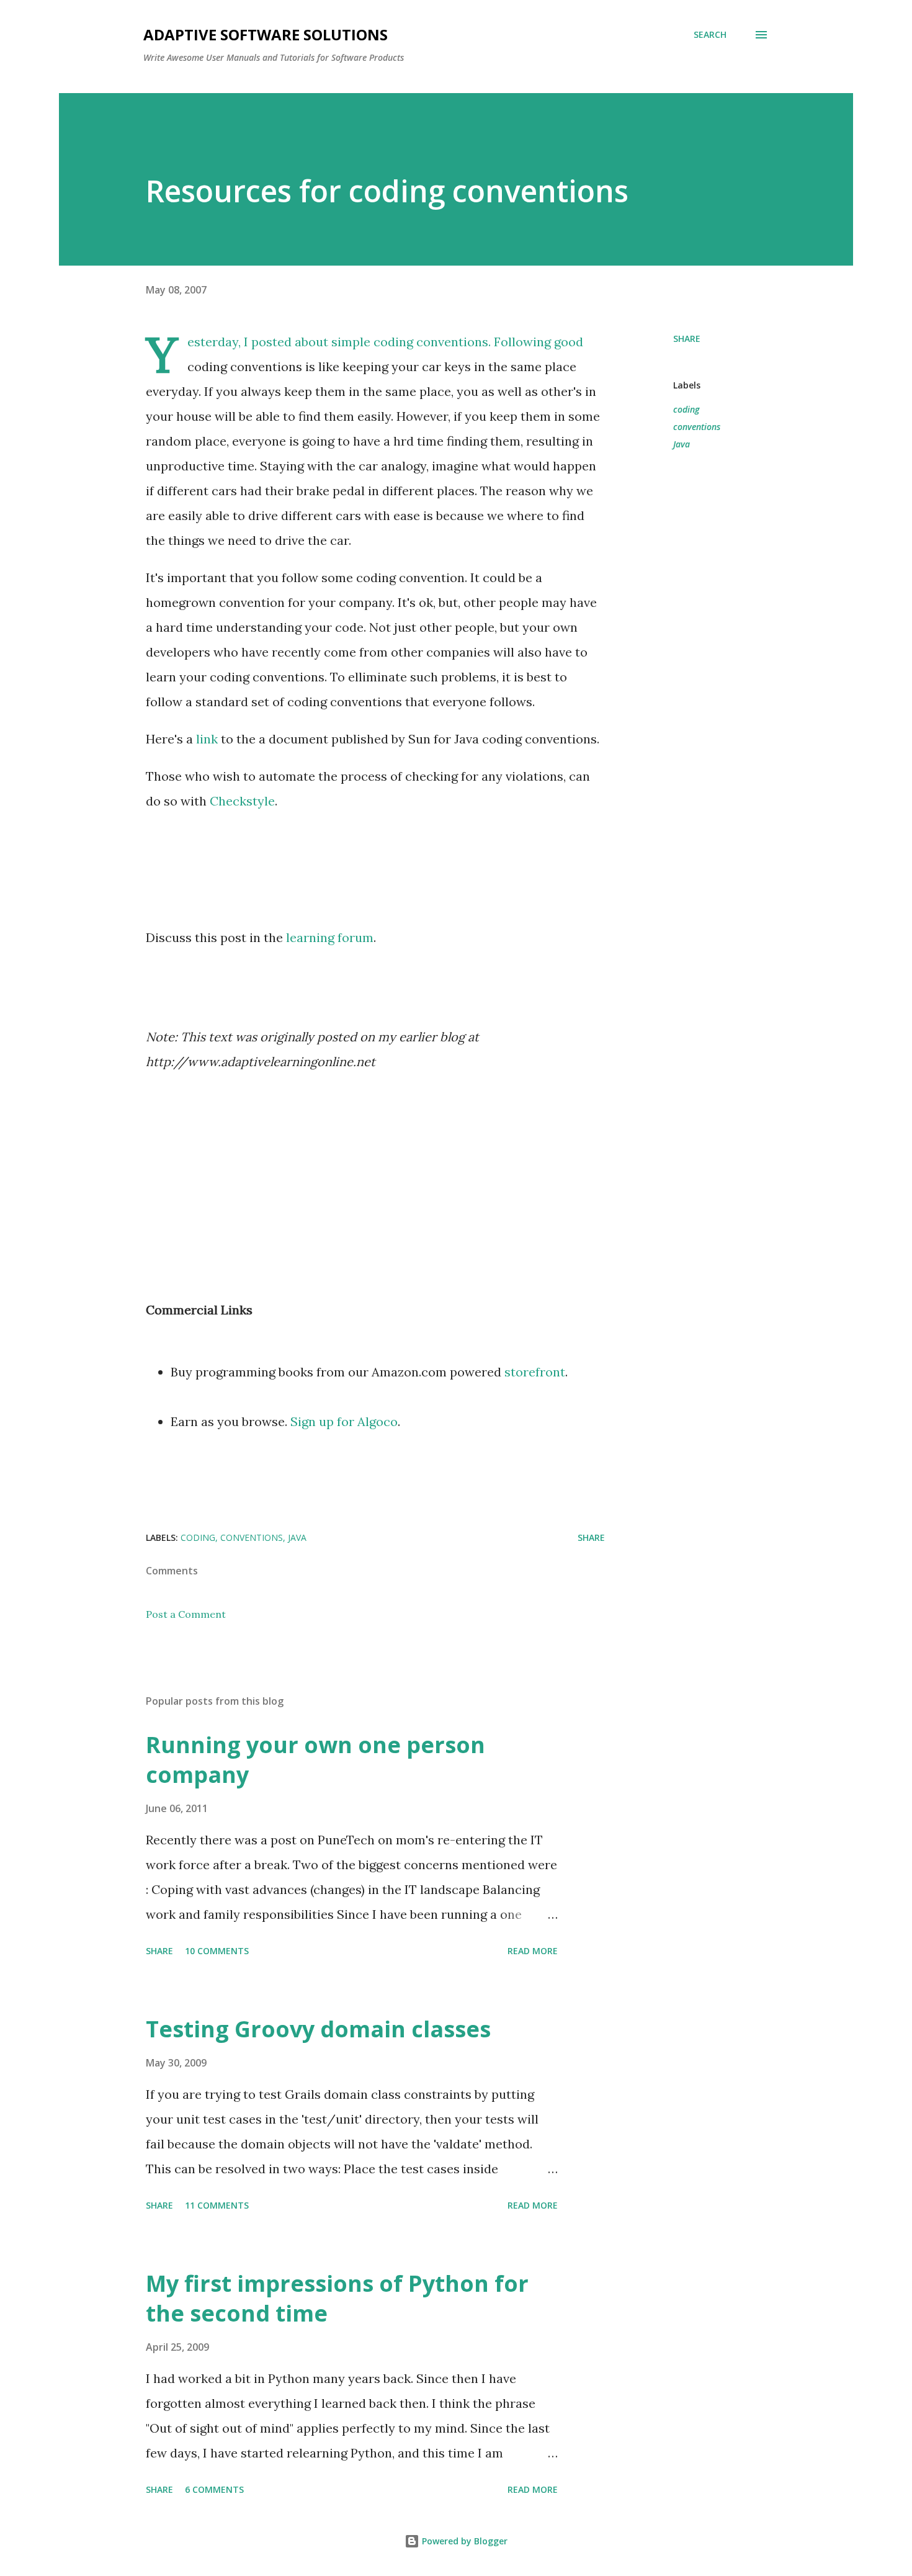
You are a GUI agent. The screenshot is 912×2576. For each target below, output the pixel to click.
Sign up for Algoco (344, 1421)
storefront (535, 1372)
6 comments (214, 2489)
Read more (533, 1951)
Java (682, 444)
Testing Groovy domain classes (318, 2029)
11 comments (217, 2205)
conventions (697, 427)
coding (686, 409)
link (207, 739)
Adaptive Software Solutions (266, 34)
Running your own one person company (315, 1760)
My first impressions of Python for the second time (337, 2298)
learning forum (330, 937)
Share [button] (687, 339)
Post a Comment (186, 1614)
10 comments (217, 1951)
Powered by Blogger (463, 2541)
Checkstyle (242, 801)
